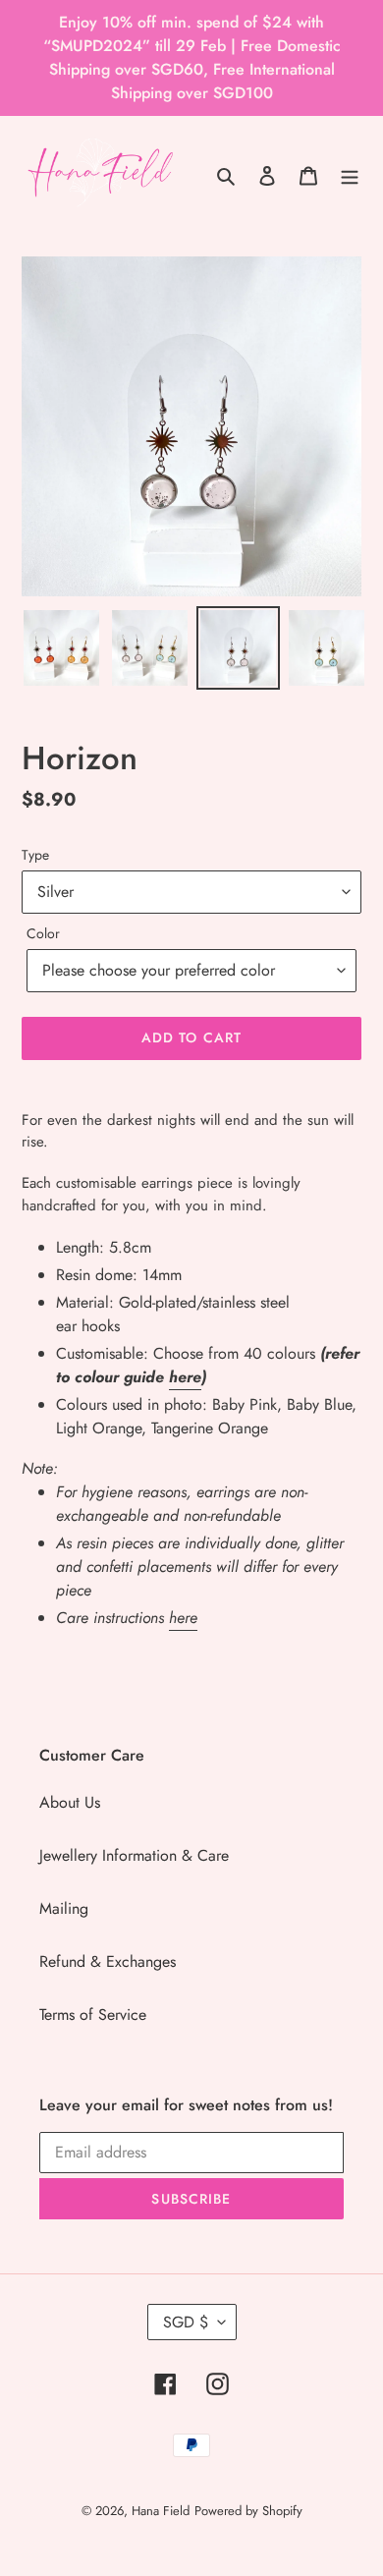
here (185, 1377)
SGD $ (186, 2322)
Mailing (64, 1908)
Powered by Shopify (248, 2511)
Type (35, 855)
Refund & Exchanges (108, 1961)
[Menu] (350, 175)
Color (43, 933)
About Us (70, 1802)
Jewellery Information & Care (134, 1855)
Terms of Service (93, 2015)
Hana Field (161, 2511)
